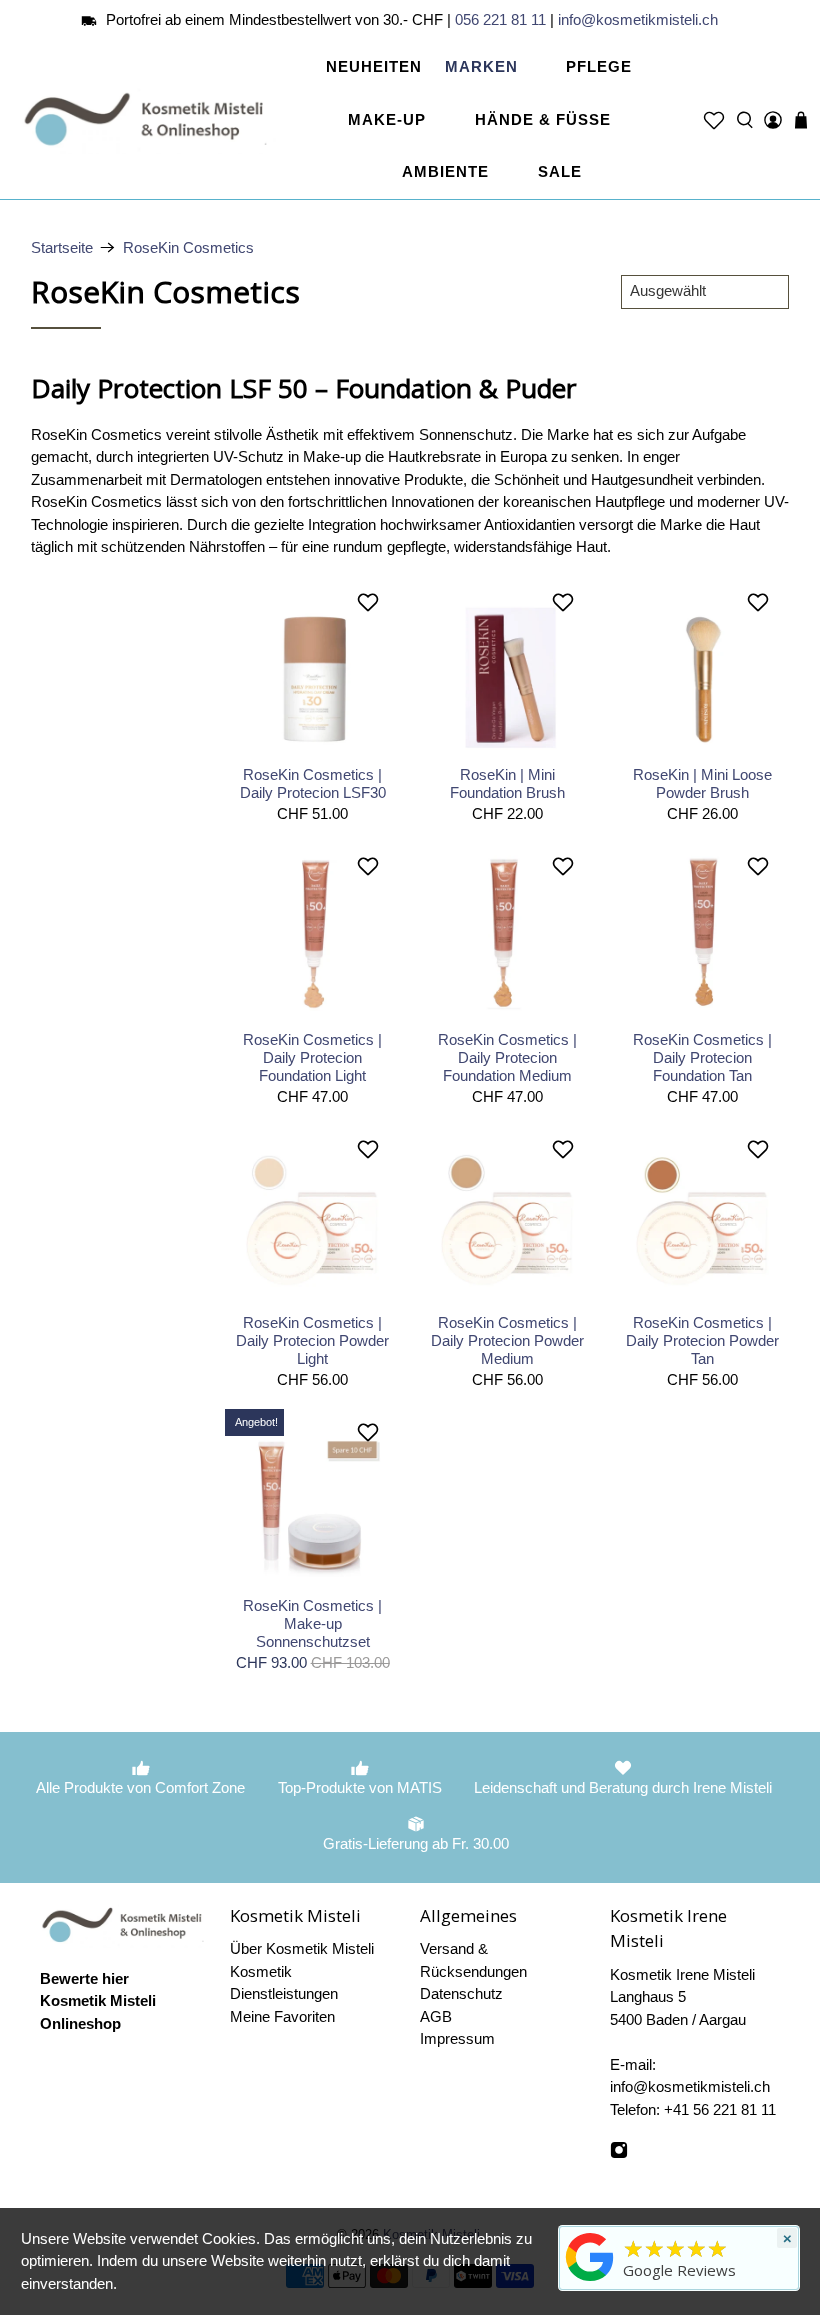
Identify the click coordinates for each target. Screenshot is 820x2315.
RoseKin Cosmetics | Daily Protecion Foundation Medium (507, 1057)
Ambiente (445, 171)
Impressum (457, 2038)
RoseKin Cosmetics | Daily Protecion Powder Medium (507, 1340)
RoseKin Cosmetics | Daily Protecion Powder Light (312, 1340)
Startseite (62, 247)
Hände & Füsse (543, 119)
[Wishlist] (714, 120)
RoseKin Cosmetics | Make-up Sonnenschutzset (312, 1623)
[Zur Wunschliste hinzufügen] (370, 602)
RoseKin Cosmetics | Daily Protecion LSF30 (313, 783)
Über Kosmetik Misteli (302, 1948)
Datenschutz (461, 1993)
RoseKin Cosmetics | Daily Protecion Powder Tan (702, 1340)
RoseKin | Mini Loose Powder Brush (702, 783)
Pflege (599, 66)
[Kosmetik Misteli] (148, 120)
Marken (481, 66)
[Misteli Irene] (590, 2281)
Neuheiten (374, 66)
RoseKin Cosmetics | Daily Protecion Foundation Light (312, 1057)
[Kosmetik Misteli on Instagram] (619, 2153)
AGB (436, 2016)
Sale (560, 171)
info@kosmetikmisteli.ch (638, 19)
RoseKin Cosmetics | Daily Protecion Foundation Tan (702, 1057)
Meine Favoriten (282, 2016)
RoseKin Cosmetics (188, 247)
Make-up (387, 119)
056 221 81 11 (500, 19)
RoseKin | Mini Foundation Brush (507, 783)
